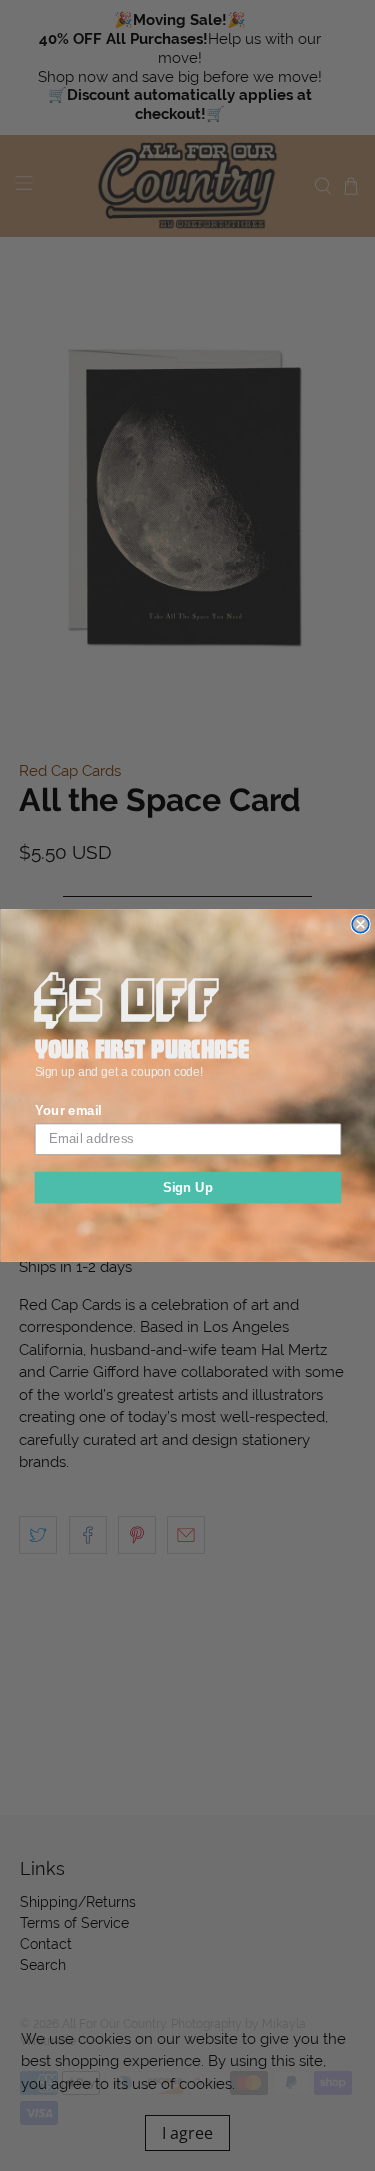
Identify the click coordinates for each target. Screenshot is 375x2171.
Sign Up (187, 1187)
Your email (67, 1110)
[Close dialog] (360, 924)
